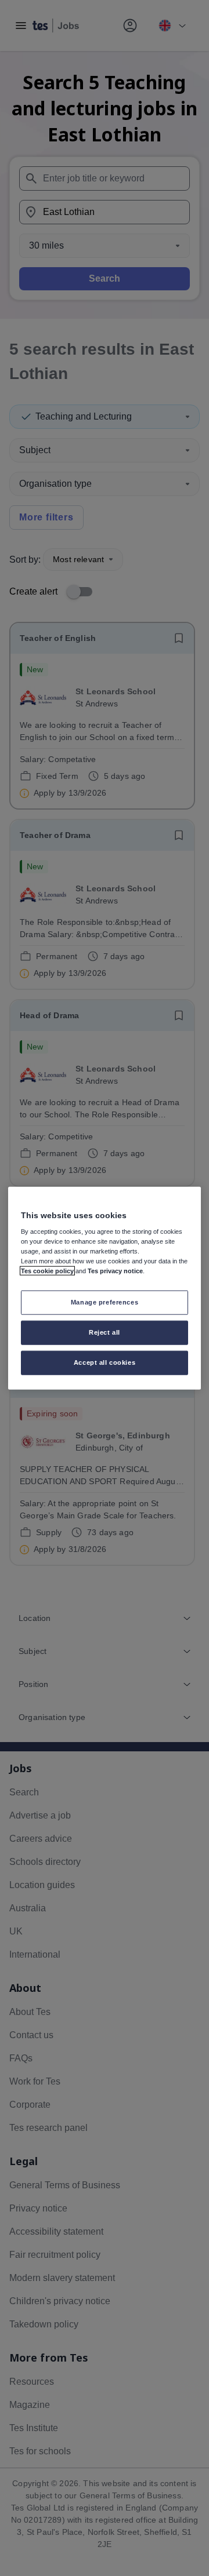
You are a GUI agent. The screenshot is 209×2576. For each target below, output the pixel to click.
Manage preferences (105, 1302)
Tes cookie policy (47, 1271)
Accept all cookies (105, 1362)
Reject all (105, 1332)
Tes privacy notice (115, 1271)
